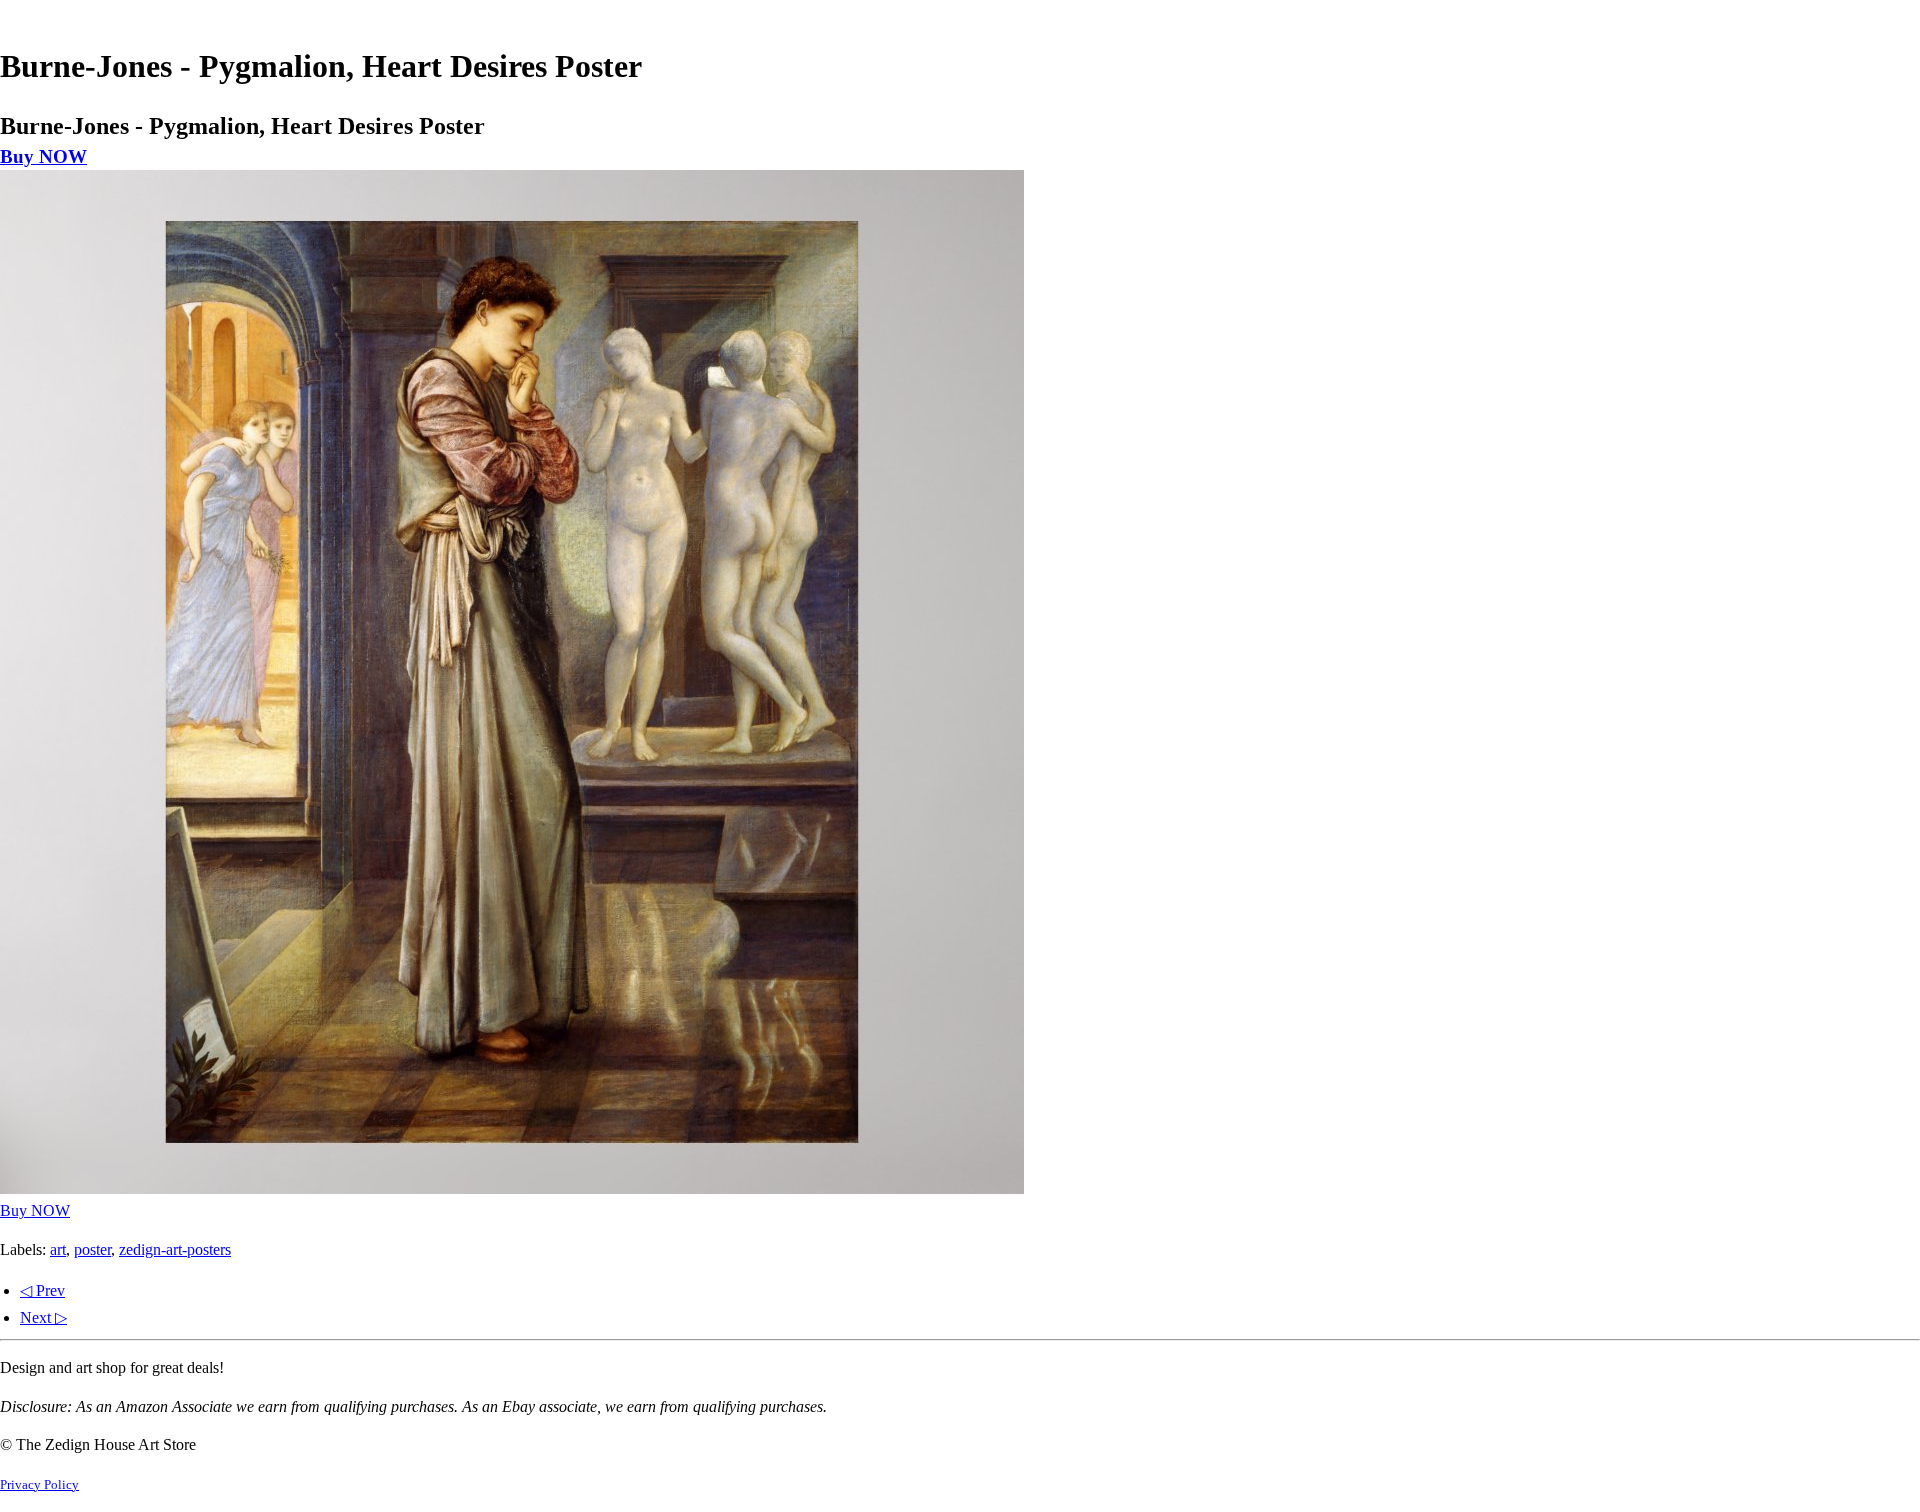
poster (92, 1249)
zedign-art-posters (175, 1249)
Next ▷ (43, 1317)
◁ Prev (42, 1290)
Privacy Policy (39, 1485)
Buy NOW (43, 156)
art (58, 1249)
